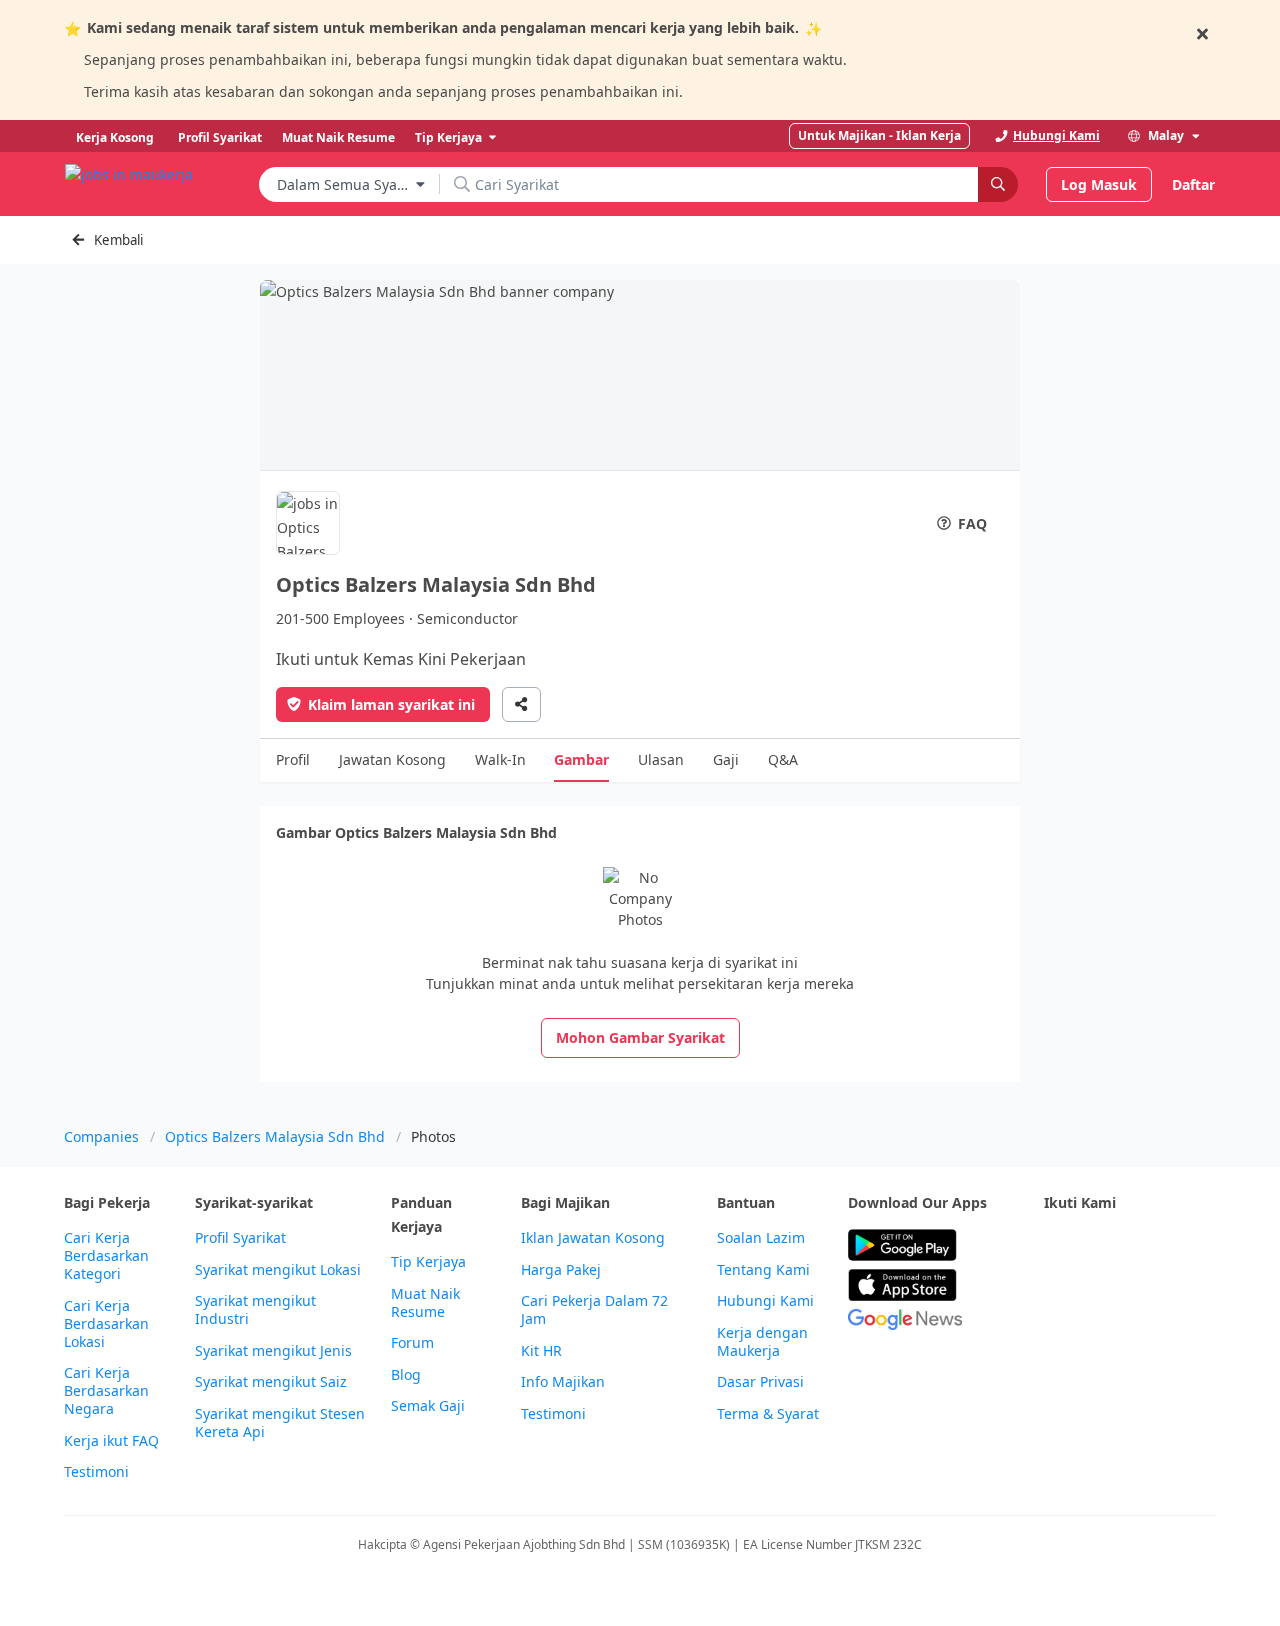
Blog (406, 1375)
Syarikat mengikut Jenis (273, 1351)
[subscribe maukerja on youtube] (1144, 1245)
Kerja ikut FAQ (111, 1441)
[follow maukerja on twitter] (1100, 1245)
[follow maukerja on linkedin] (1056, 1294)
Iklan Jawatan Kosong (593, 1238)
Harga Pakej (561, 1270)
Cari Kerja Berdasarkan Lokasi (106, 1324)
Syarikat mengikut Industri (255, 1310)
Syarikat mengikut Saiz (271, 1382)
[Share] (521, 704)
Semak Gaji (428, 1406)
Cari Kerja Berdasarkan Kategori (106, 1256)
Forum (412, 1343)
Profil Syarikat (240, 1238)
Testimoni (96, 1472)
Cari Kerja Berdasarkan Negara (106, 1391)
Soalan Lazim (761, 1238)
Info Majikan (563, 1382)
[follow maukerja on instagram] (1188, 1245)
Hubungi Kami (765, 1301)
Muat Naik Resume (425, 1303)
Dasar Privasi (760, 1382)
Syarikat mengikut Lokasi (278, 1270)
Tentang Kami (763, 1270)
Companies (101, 1136)
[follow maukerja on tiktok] (1100, 1294)
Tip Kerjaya (428, 1262)
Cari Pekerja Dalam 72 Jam (594, 1310)
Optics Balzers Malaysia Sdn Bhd (275, 1136)
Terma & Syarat (768, 1414)
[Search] (998, 184)
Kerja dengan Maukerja (762, 1342)
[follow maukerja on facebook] (1056, 1245)
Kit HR (541, 1351)
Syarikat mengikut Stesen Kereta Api (280, 1423)
